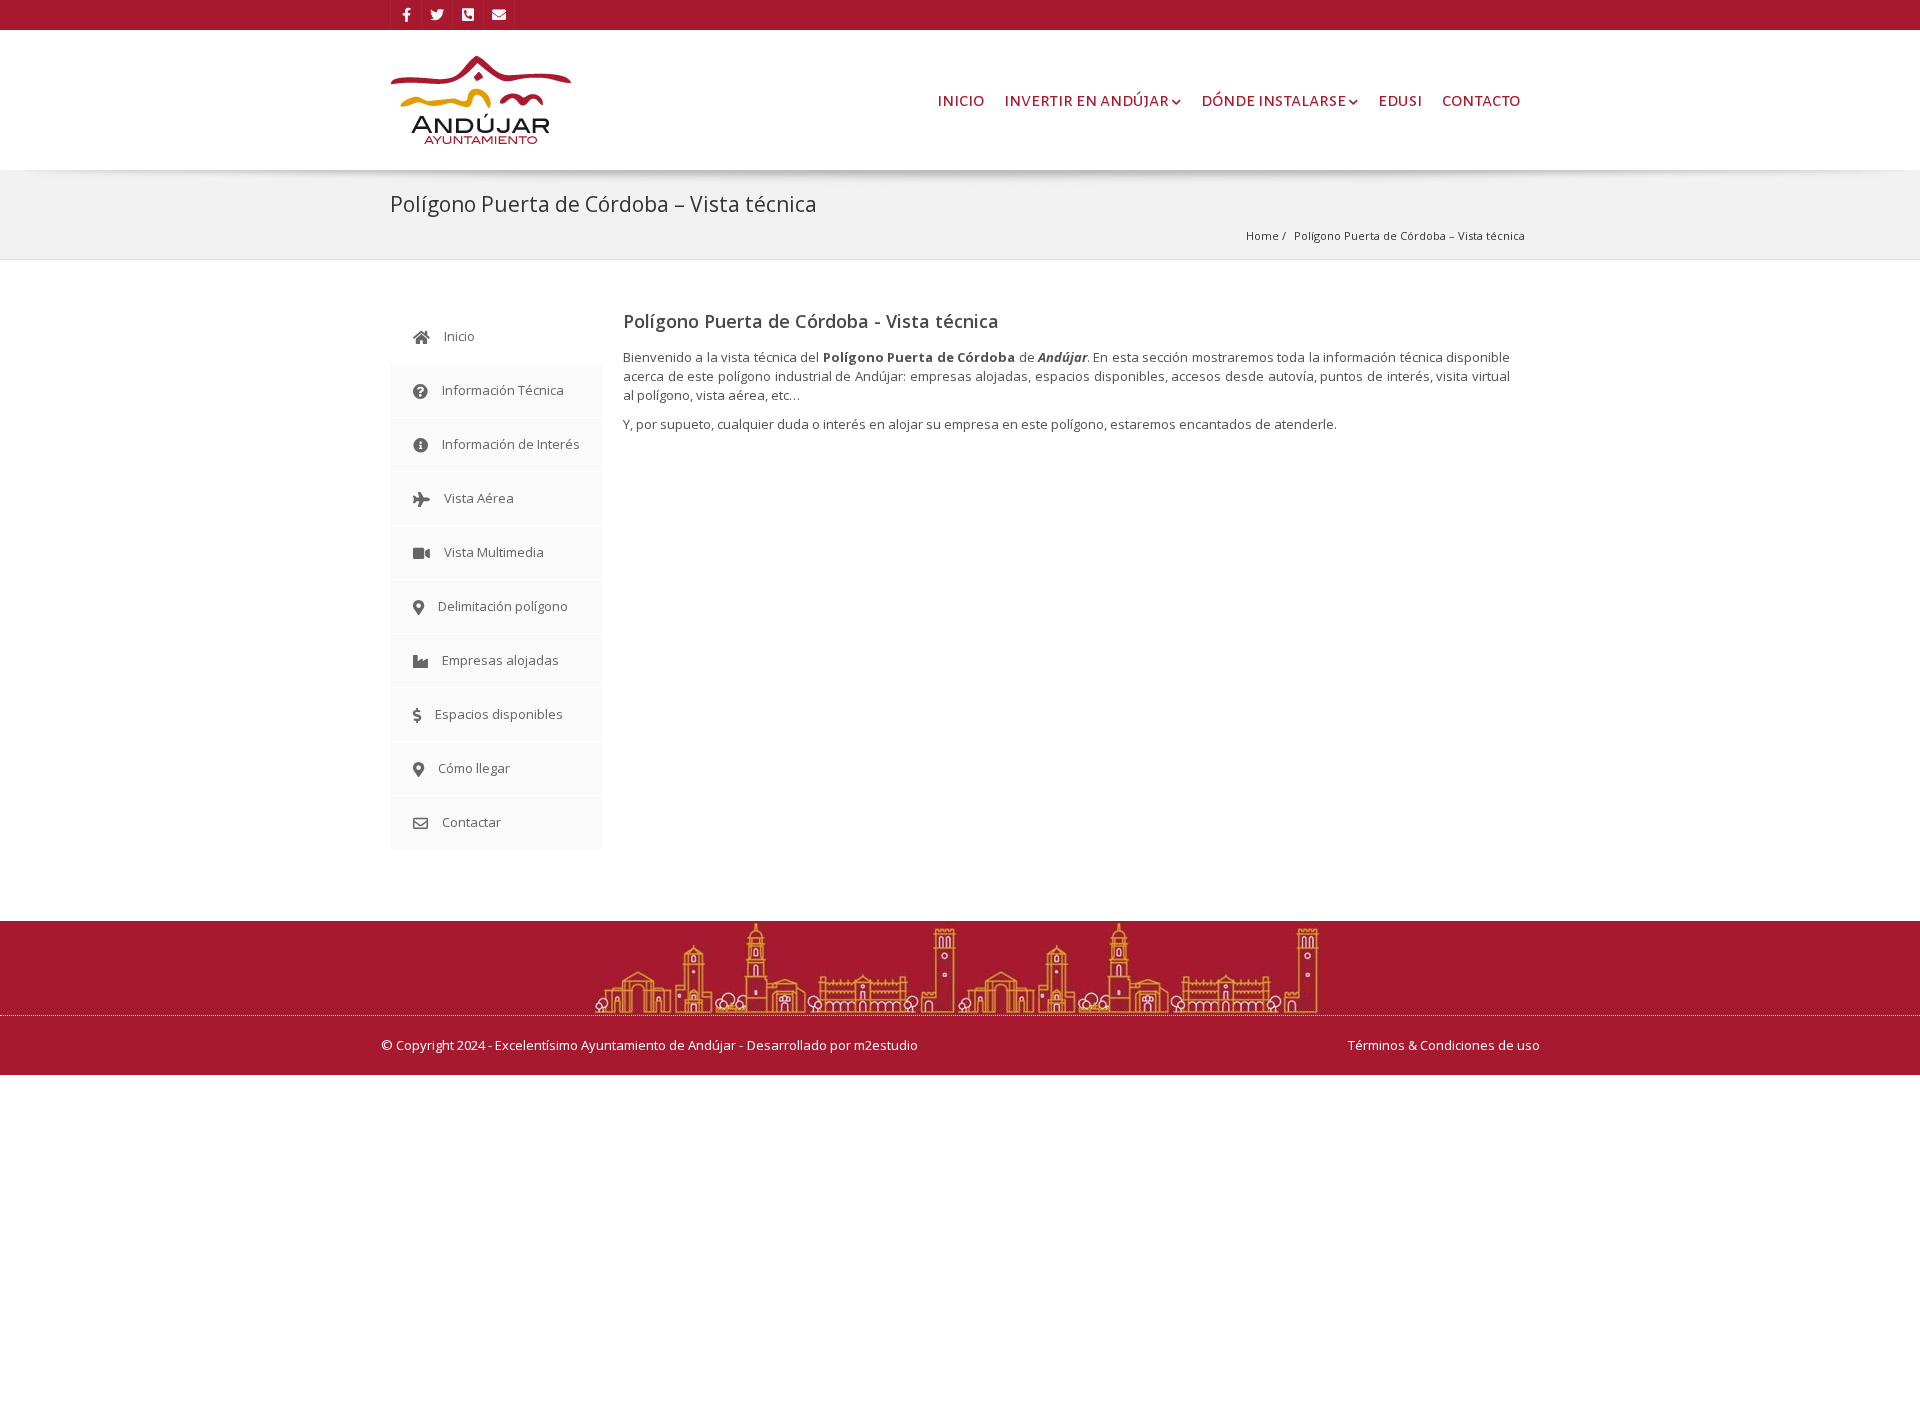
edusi (1400, 100)
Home (1262, 235)
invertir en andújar (1086, 100)
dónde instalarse (1273, 100)
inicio (960, 100)
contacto (1481, 100)
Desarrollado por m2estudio (832, 1045)
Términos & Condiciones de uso (1444, 1045)
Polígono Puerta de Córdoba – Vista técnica (1409, 235)
